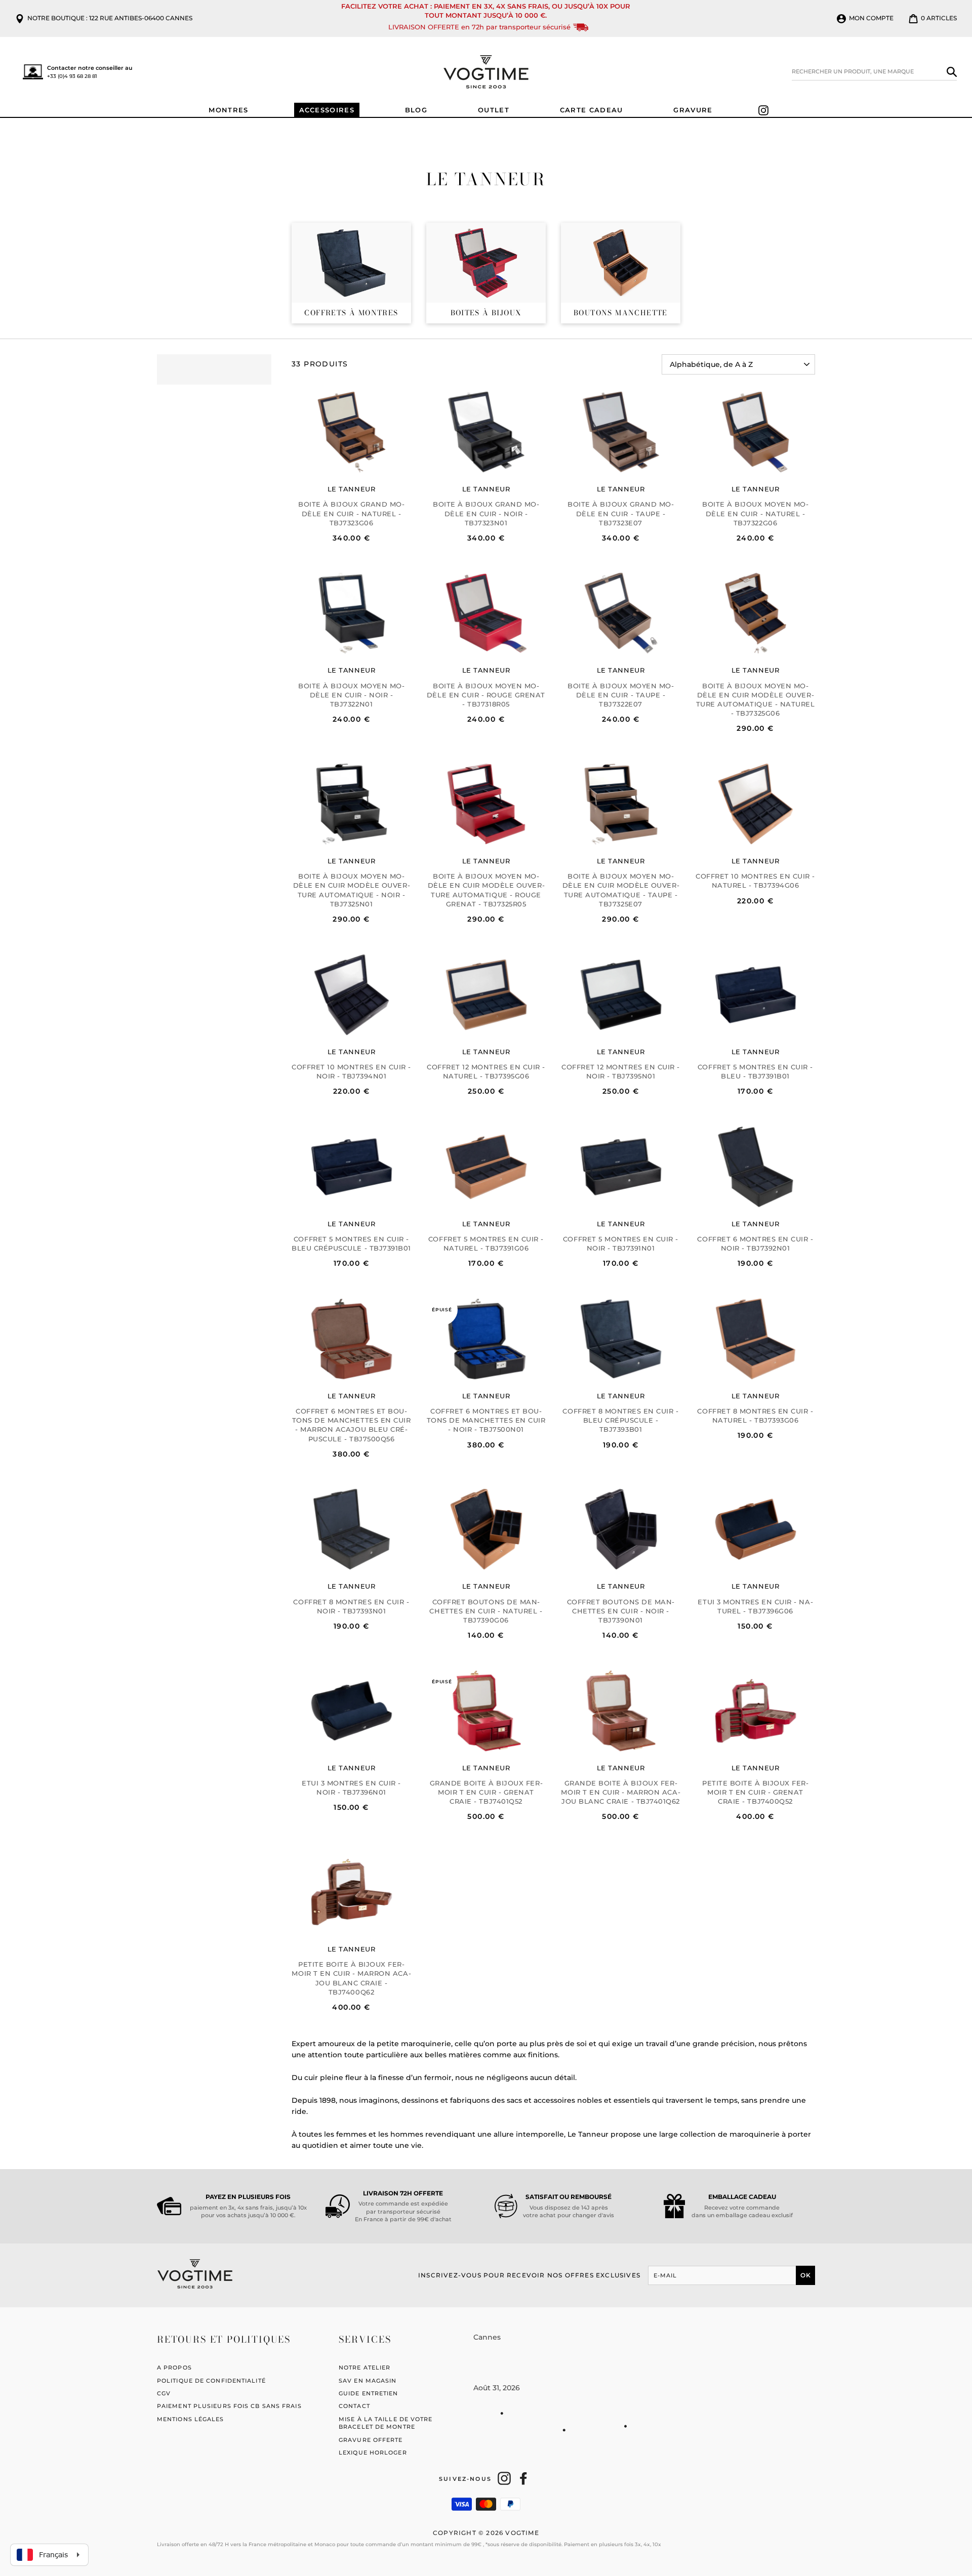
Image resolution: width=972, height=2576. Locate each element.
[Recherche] (952, 72)
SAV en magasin (368, 2381)
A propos (174, 2367)
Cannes (487, 2337)
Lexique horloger (373, 2453)
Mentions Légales (191, 2419)
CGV (164, 2393)
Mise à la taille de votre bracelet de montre (386, 2423)
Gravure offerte (371, 2440)
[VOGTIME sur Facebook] (523, 2478)
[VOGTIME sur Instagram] (504, 2478)
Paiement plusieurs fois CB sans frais (229, 2406)
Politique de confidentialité (211, 2381)
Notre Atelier (364, 2367)
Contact (354, 2406)
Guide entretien (369, 2393)
